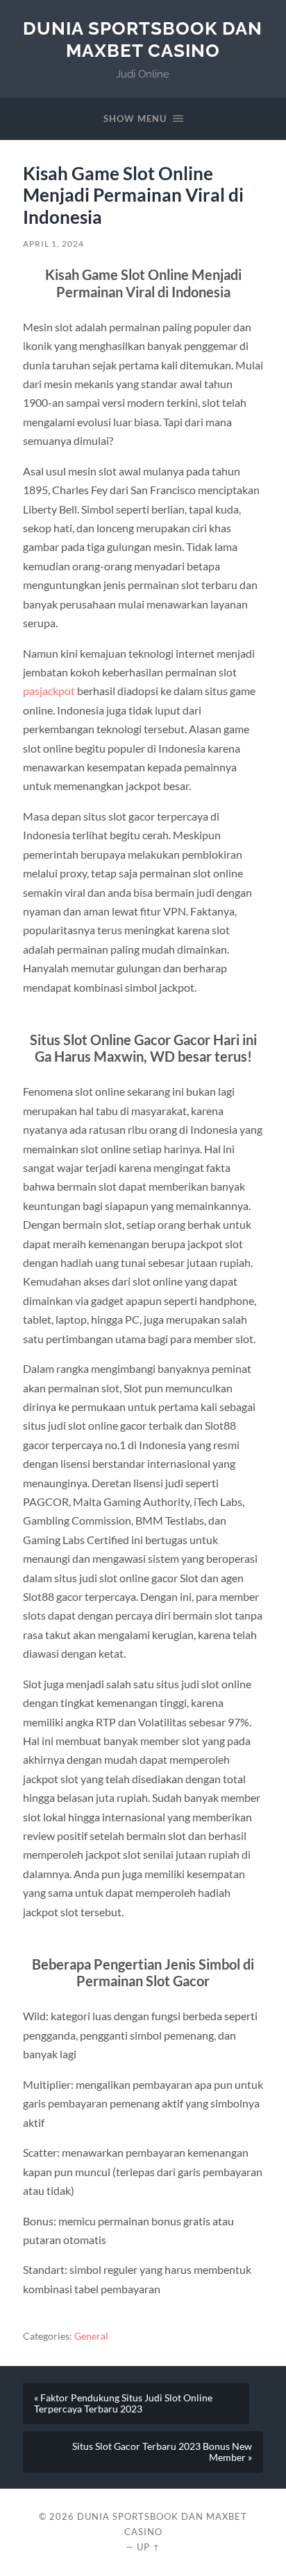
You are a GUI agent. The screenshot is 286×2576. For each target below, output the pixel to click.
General (91, 2336)
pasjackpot (49, 691)
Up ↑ (149, 2547)
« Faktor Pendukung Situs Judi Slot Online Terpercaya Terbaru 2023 (123, 2403)
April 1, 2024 (53, 244)
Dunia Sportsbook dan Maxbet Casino (143, 39)
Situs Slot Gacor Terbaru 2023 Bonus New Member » (162, 2452)
